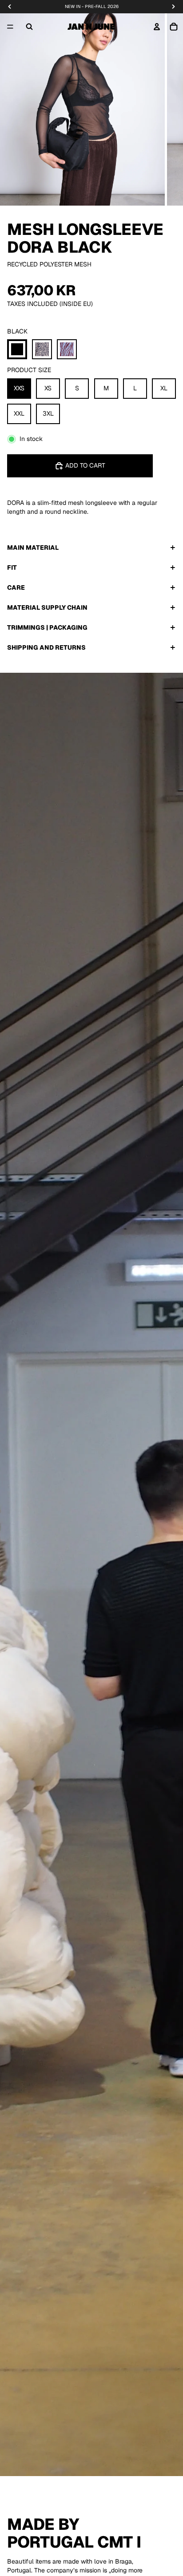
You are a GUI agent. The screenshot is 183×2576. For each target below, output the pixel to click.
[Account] (157, 27)
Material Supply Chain (47, 607)
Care (16, 587)
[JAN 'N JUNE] (91, 27)
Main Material (33, 548)
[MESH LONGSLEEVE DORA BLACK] (17, 349)
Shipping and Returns (46, 647)
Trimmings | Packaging (47, 627)
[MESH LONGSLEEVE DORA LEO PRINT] (42, 349)
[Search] (29, 27)
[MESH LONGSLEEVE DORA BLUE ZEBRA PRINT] (67, 349)
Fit (12, 568)
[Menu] (10, 27)
